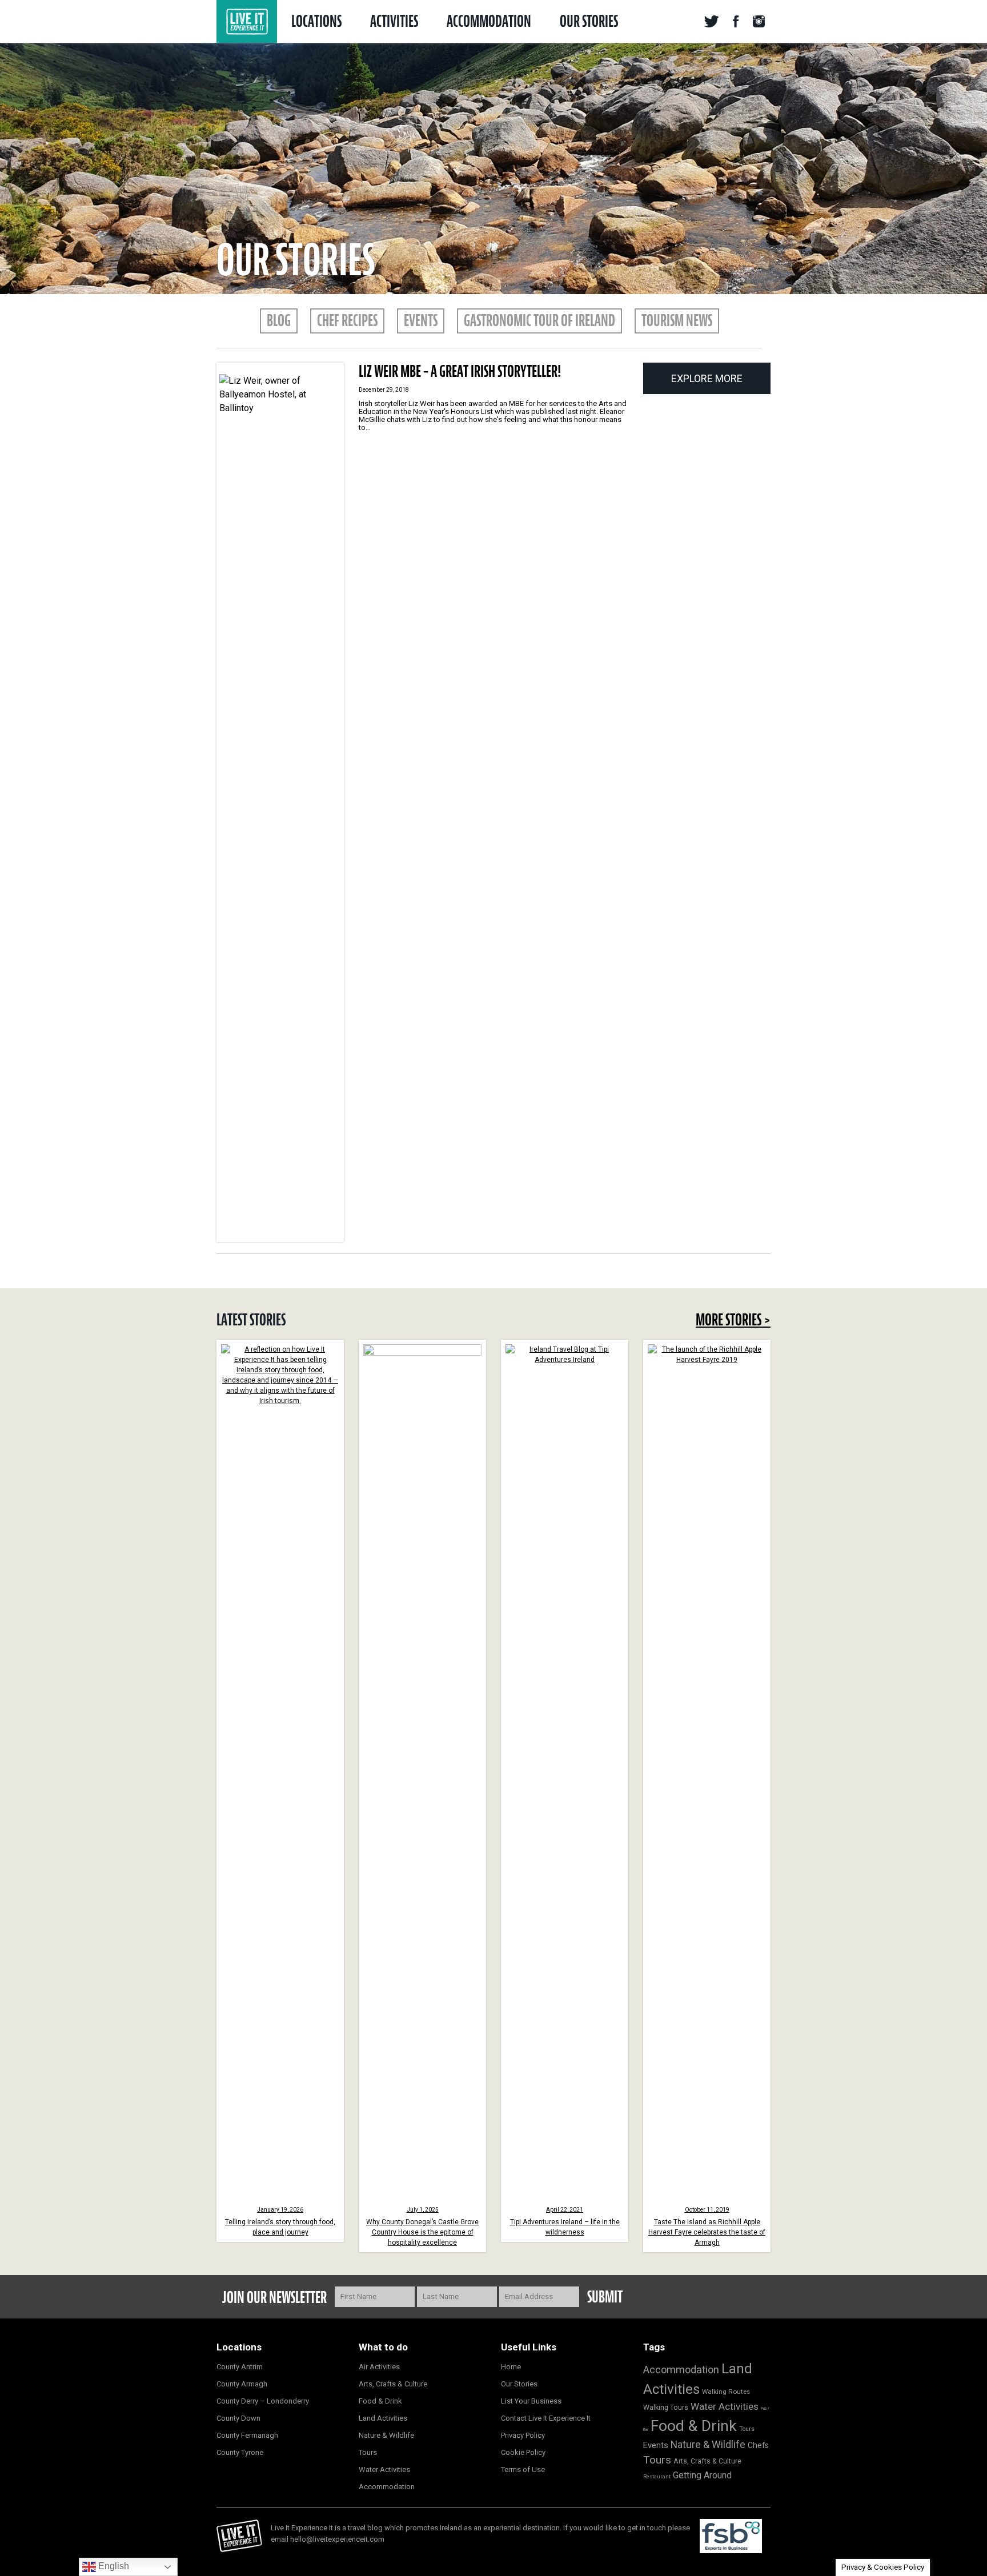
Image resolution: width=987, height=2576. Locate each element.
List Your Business (531, 2401)
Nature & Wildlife (386, 2435)
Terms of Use (523, 2469)
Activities (394, 21)
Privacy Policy (523, 2435)
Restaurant (657, 2476)
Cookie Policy (523, 2452)
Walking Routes (726, 2392)
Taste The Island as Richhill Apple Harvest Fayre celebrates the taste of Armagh (707, 2227)
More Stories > (733, 1320)
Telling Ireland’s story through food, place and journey (280, 2221)
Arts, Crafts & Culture (393, 2384)
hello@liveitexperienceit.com (337, 2539)
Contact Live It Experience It (546, 2418)
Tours (368, 2452)
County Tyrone (240, 2452)
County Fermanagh (247, 2435)
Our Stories (589, 21)
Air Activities (379, 2367)
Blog (279, 320)
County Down (238, 2418)
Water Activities (384, 2469)
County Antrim (240, 2367)
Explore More (707, 378)
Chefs (758, 2445)
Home (511, 2367)
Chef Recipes (347, 320)
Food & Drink (380, 2401)
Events (421, 320)
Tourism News (677, 320)
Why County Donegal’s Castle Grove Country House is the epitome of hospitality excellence (422, 2227)
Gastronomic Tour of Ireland (539, 320)
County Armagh (242, 2384)
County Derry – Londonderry (263, 2401)
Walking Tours (666, 2407)
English (113, 2566)
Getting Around (702, 2475)
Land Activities (383, 2418)
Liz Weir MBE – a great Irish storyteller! (460, 371)
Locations (316, 21)
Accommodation (489, 21)
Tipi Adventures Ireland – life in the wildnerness (565, 2221)
